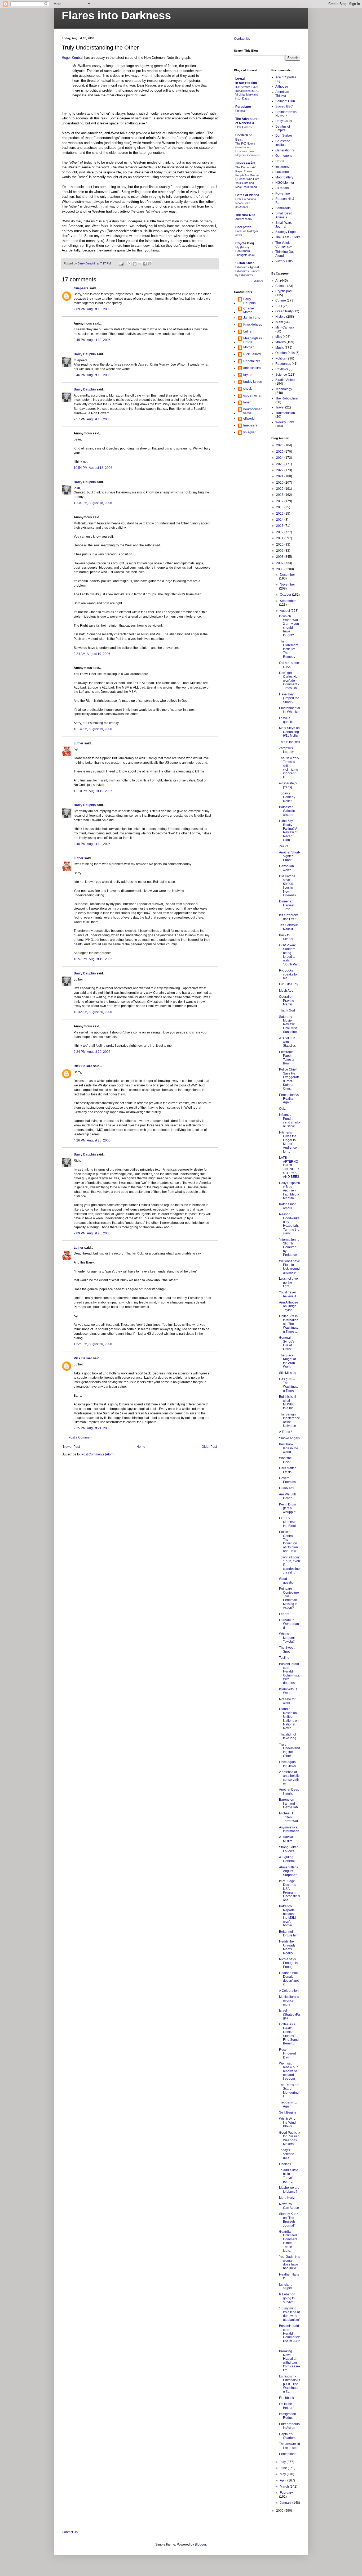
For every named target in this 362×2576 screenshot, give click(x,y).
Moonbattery (284, 177)
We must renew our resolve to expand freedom (288, 2071)
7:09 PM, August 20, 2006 (92, 1233)
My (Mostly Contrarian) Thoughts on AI (245, 251)
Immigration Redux (288, 2416)
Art (277, 281)
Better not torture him (289, 1934)
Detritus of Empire (283, 128)
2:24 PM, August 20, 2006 (92, 1052)
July (283, 2462)
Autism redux (244, 219)
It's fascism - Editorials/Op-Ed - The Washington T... (289, 2384)
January (286, 2503)
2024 (280, 458)
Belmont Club (285, 101)
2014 (280, 520)
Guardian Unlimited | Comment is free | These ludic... (289, 2241)
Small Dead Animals (284, 215)
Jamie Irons (252, 318)
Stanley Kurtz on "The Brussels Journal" (289, 2220)
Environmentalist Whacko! (290, 710)
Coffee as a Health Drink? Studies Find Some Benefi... (289, 2034)
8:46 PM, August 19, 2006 (92, 844)
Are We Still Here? (287, 1496)
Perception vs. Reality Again (289, 1099)
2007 (280, 563)
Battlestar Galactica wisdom (288, 811)
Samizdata (283, 208)
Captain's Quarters (287, 2436)
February (286, 2493)
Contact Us (242, 39)
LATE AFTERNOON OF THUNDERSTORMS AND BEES (289, 1167)
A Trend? (286, 1432)
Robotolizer (252, 361)
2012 (280, 532)
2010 (280, 545)
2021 (280, 476)
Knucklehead (253, 325)
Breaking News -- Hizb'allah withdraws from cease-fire (290, 2361)
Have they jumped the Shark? (289, 698)
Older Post (209, 1447)
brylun (248, 375)
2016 (280, 507)
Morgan (249, 347)
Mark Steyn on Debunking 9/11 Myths (289, 732)
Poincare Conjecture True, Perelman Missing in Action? (289, 1598)
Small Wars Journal (284, 224)
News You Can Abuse (289, 2206)
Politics (281, 358)
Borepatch (243, 227)
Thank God (287, 1010)
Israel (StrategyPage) (290, 2014)
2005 (280, 2511)
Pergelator (243, 107)
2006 (280, 569)
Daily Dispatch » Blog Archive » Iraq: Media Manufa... (290, 1191)
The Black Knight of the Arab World (287, 1361)
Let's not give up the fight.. (288, 1282)
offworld (249, 419)
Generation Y (285, 150)
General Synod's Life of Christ (287, 1343)
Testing (284, 1658)
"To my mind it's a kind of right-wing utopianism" (290, 2314)
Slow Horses (244, 127)
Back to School (286, 937)
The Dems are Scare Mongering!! (289, 2091)
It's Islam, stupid (286, 2286)
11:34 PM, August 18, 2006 (93, 503)
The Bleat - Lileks (288, 237)
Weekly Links (285, 422)
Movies (281, 342)
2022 (280, 470)
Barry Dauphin (85, 354)
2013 (280, 526)
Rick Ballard (83, 1066)
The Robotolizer (287, 398)
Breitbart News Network (286, 114)
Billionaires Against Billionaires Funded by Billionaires (247, 271)
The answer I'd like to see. (290, 2446)
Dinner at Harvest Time (287, 905)
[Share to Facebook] (145, 264)
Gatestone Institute (283, 143)
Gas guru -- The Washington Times (289, 1385)
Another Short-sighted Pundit (290, 856)
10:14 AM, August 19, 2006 (93, 729)
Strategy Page (286, 232)
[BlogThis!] (135, 264)
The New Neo (245, 215)
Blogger (200, 2544)
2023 (280, 464)
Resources (283, 364)
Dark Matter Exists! (287, 1470)
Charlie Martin (249, 310)
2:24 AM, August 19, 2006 (92, 654)
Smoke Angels (289, 1438)
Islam (279, 322)
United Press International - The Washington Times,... (289, 1324)
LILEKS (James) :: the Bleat (288, 1522)
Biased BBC (284, 106)
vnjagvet (249, 432)
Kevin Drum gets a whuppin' (288, 1508)
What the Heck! (285, 1460)
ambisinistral (252, 368)
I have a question (287, 720)
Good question (287, 1581)
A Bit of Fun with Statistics (287, 1042)
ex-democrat (252, 395)
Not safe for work (287, 1701)
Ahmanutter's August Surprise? (288, 1871)
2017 (280, 501)
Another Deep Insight (289, 1791)
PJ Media (282, 188)
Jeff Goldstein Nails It (289, 927)
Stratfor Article (285, 380)
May (283, 2474)
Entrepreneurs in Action (289, 2426)
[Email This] (130, 264)
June (284, 2468)
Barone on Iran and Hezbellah (288, 1803)
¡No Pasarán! (245, 163)
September (288, 601)
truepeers (81, 288)
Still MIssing (288, 1373)
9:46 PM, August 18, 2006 (92, 375)
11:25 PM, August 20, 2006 (93, 1344)
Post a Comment (80, 1437)
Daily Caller (284, 121)
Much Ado (286, 991)
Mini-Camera (285, 327)
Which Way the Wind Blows (287, 2123)
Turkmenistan (285, 413)
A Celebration (289, 1991)
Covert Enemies (287, 1480)
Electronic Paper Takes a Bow (287, 1058)
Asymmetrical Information (289, 1829)
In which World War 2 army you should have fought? (289, 626)
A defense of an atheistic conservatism (289, 1778)
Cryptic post (284, 291)
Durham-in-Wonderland (289, 1624)
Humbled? (287, 1488)
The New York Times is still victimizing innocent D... (289, 768)
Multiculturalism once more (289, 2001)
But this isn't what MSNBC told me (288, 1402)
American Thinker (282, 94)
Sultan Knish (245, 263)
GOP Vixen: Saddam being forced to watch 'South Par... (290, 955)
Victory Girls (284, 261)
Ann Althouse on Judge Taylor (289, 1306)
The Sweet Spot (287, 1649)
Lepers (284, 1614)
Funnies (240, 111)
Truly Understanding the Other (290, 1750)
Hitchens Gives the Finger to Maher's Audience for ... (288, 1142)
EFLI (279, 306)
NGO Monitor (285, 183)
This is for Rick (290, 742)
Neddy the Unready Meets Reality (287, 1947)
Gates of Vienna (247, 195)
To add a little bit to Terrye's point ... (289, 2176)
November (287, 585)
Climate (281, 286)
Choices (285, 2164)
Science (281, 375)
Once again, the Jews (288, 1764)
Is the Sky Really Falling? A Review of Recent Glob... (288, 830)
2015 (280, 514)
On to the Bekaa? (287, 2406)
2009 (280, 551)
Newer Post (71, 1447)
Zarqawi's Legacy (286, 750)
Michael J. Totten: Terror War (289, 1817)
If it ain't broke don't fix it (289, 917)
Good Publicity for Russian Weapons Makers (290, 2138)
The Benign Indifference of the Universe (290, 1420)
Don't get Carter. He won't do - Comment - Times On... (289, 681)
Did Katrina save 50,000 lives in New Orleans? (288, 886)
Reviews (282, 369)
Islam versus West (288, 1691)
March (285, 2487)
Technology (284, 389)
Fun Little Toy (289, 984)
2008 (280, 557)
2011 (280, 538)
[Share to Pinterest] (150, 264)
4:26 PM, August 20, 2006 (92, 1140)
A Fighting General (287, 1859)
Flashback (286, 2398)
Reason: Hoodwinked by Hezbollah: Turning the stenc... (289, 1224)
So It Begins (288, 2112)
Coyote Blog (245, 243)
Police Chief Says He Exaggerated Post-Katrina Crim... (289, 1079)
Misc (279, 337)
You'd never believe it (288, 1294)
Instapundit (283, 167)
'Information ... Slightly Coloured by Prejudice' (289, 1247)
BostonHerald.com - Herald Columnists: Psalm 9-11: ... (290, 2335)
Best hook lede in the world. (289, 1448)
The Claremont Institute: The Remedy (289, 649)
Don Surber (284, 136)
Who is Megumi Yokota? (287, 1638)
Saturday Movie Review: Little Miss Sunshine (288, 1024)
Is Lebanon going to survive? (287, 2298)
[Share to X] (140, 264)
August (285, 611)
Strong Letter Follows (288, 1849)
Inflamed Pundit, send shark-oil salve (290, 1120)
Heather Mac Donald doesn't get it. (289, 1979)
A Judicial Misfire (286, 1839)
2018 (280, 495)
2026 (280, 445)
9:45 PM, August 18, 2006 (92, 340)
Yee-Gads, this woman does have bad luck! (290, 2262)
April (284, 2480)
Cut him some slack (289, 665)
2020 (280, 483)
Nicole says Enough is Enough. (288, 1963)
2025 (280, 452)
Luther (79, 743)
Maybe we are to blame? (289, 2190)
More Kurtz (287, 2198)
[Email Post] (121, 263)
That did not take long (288, 1736)
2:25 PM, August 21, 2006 (92, 1428)
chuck (248, 389)
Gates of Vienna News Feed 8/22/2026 (246, 203)
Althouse (282, 87)
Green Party (284, 311)
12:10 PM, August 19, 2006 (93, 791)
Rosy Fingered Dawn (288, 2054)
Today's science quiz (287, 2154)
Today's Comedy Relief (287, 797)
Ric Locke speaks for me (288, 974)
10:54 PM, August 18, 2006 (93, 468)
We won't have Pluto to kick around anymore (290, 1267)
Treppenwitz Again (288, 2104)
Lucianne (282, 172)
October (286, 595)
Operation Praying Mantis (287, 1001)
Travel (280, 407)
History (280, 317)
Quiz (282, 1109)
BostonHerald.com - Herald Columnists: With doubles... (290, 1674)
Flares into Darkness (116, 15)
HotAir (280, 161)
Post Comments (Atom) (98, 1454)
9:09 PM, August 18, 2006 (92, 309)
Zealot (284, 846)
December (287, 575)
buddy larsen (253, 382)
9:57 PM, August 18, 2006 (92, 419)
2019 (280, 489)
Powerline (283, 194)
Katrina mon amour (288, 1206)
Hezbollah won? (286, 868)
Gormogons (284, 156)
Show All (258, 281)
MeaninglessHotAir (253, 340)
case (97, 294)
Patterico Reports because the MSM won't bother (287, 1916)
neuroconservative (252, 411)
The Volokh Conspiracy (284, 245)
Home (141, 1447)
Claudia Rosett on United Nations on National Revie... (289, 1719)
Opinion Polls (285, 353)
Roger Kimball (72, 58)
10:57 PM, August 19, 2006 (93, 959)
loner (247, 402)
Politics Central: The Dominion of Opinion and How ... (289, 1541)
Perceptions (288, 2454)
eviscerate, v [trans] (288, 785)
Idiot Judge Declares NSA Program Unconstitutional (290, 1891)
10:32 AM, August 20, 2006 (93, 1012)
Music (280, 348)
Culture (281, 300)
